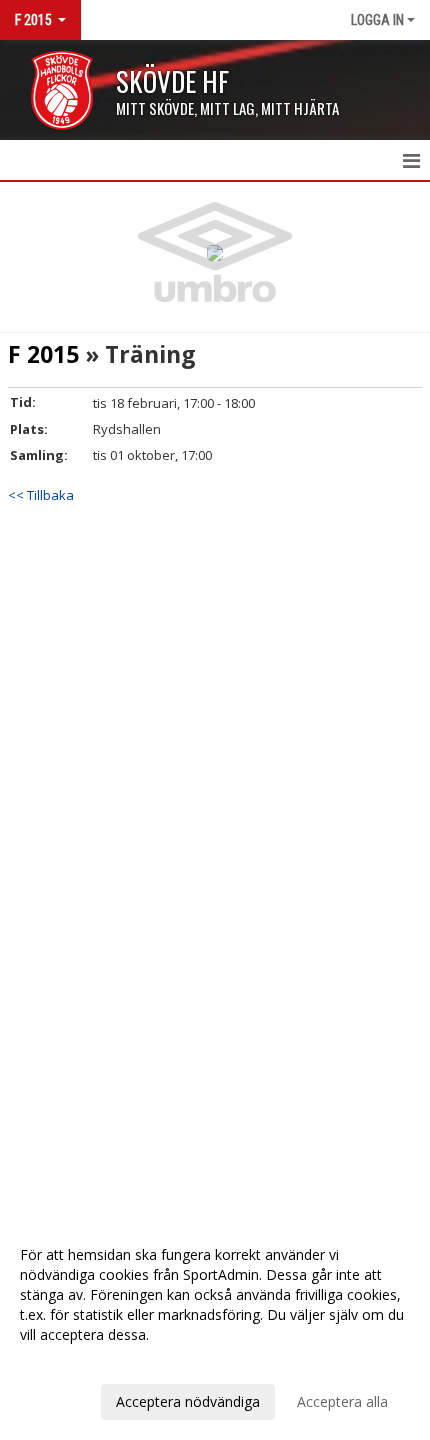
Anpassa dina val (74, 1361)
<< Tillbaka (41, 495)
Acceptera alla (342, 1401)
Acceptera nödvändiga (188, 1401)
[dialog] (215, 1327)
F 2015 (43, 354)
